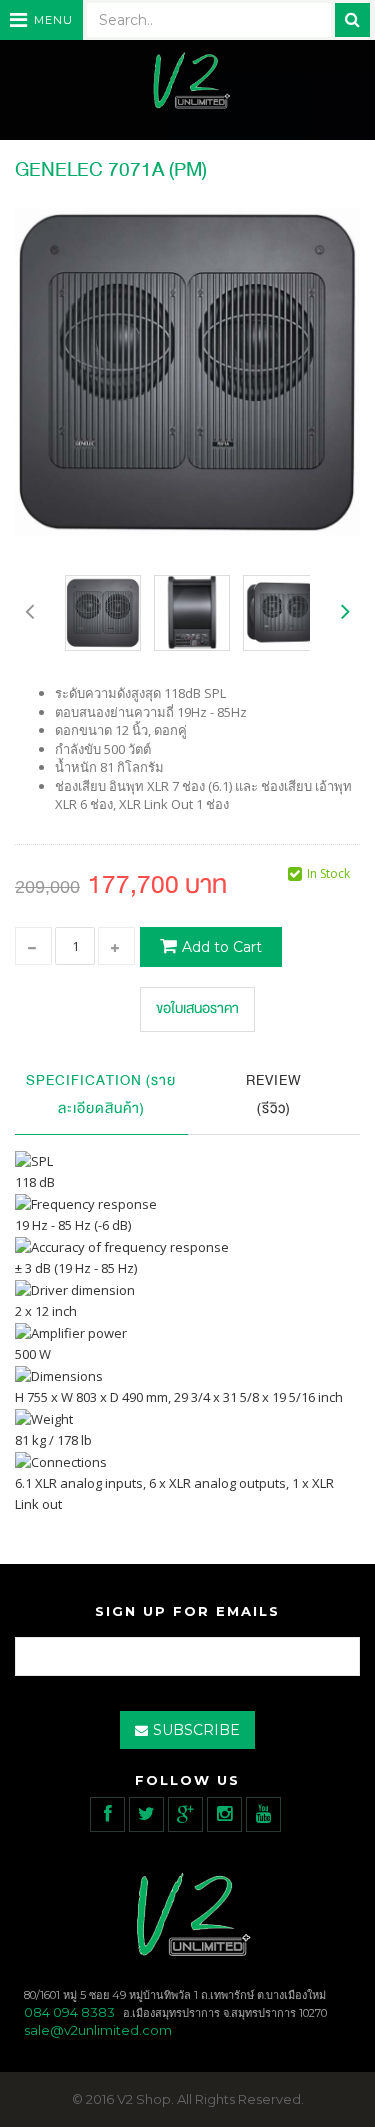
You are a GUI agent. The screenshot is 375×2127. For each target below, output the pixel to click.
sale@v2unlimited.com (98, 2030)
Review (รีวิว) (274, 1095)
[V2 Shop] (188, 82)
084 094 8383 (69, 2012)
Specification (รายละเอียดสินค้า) (101, 1095)
